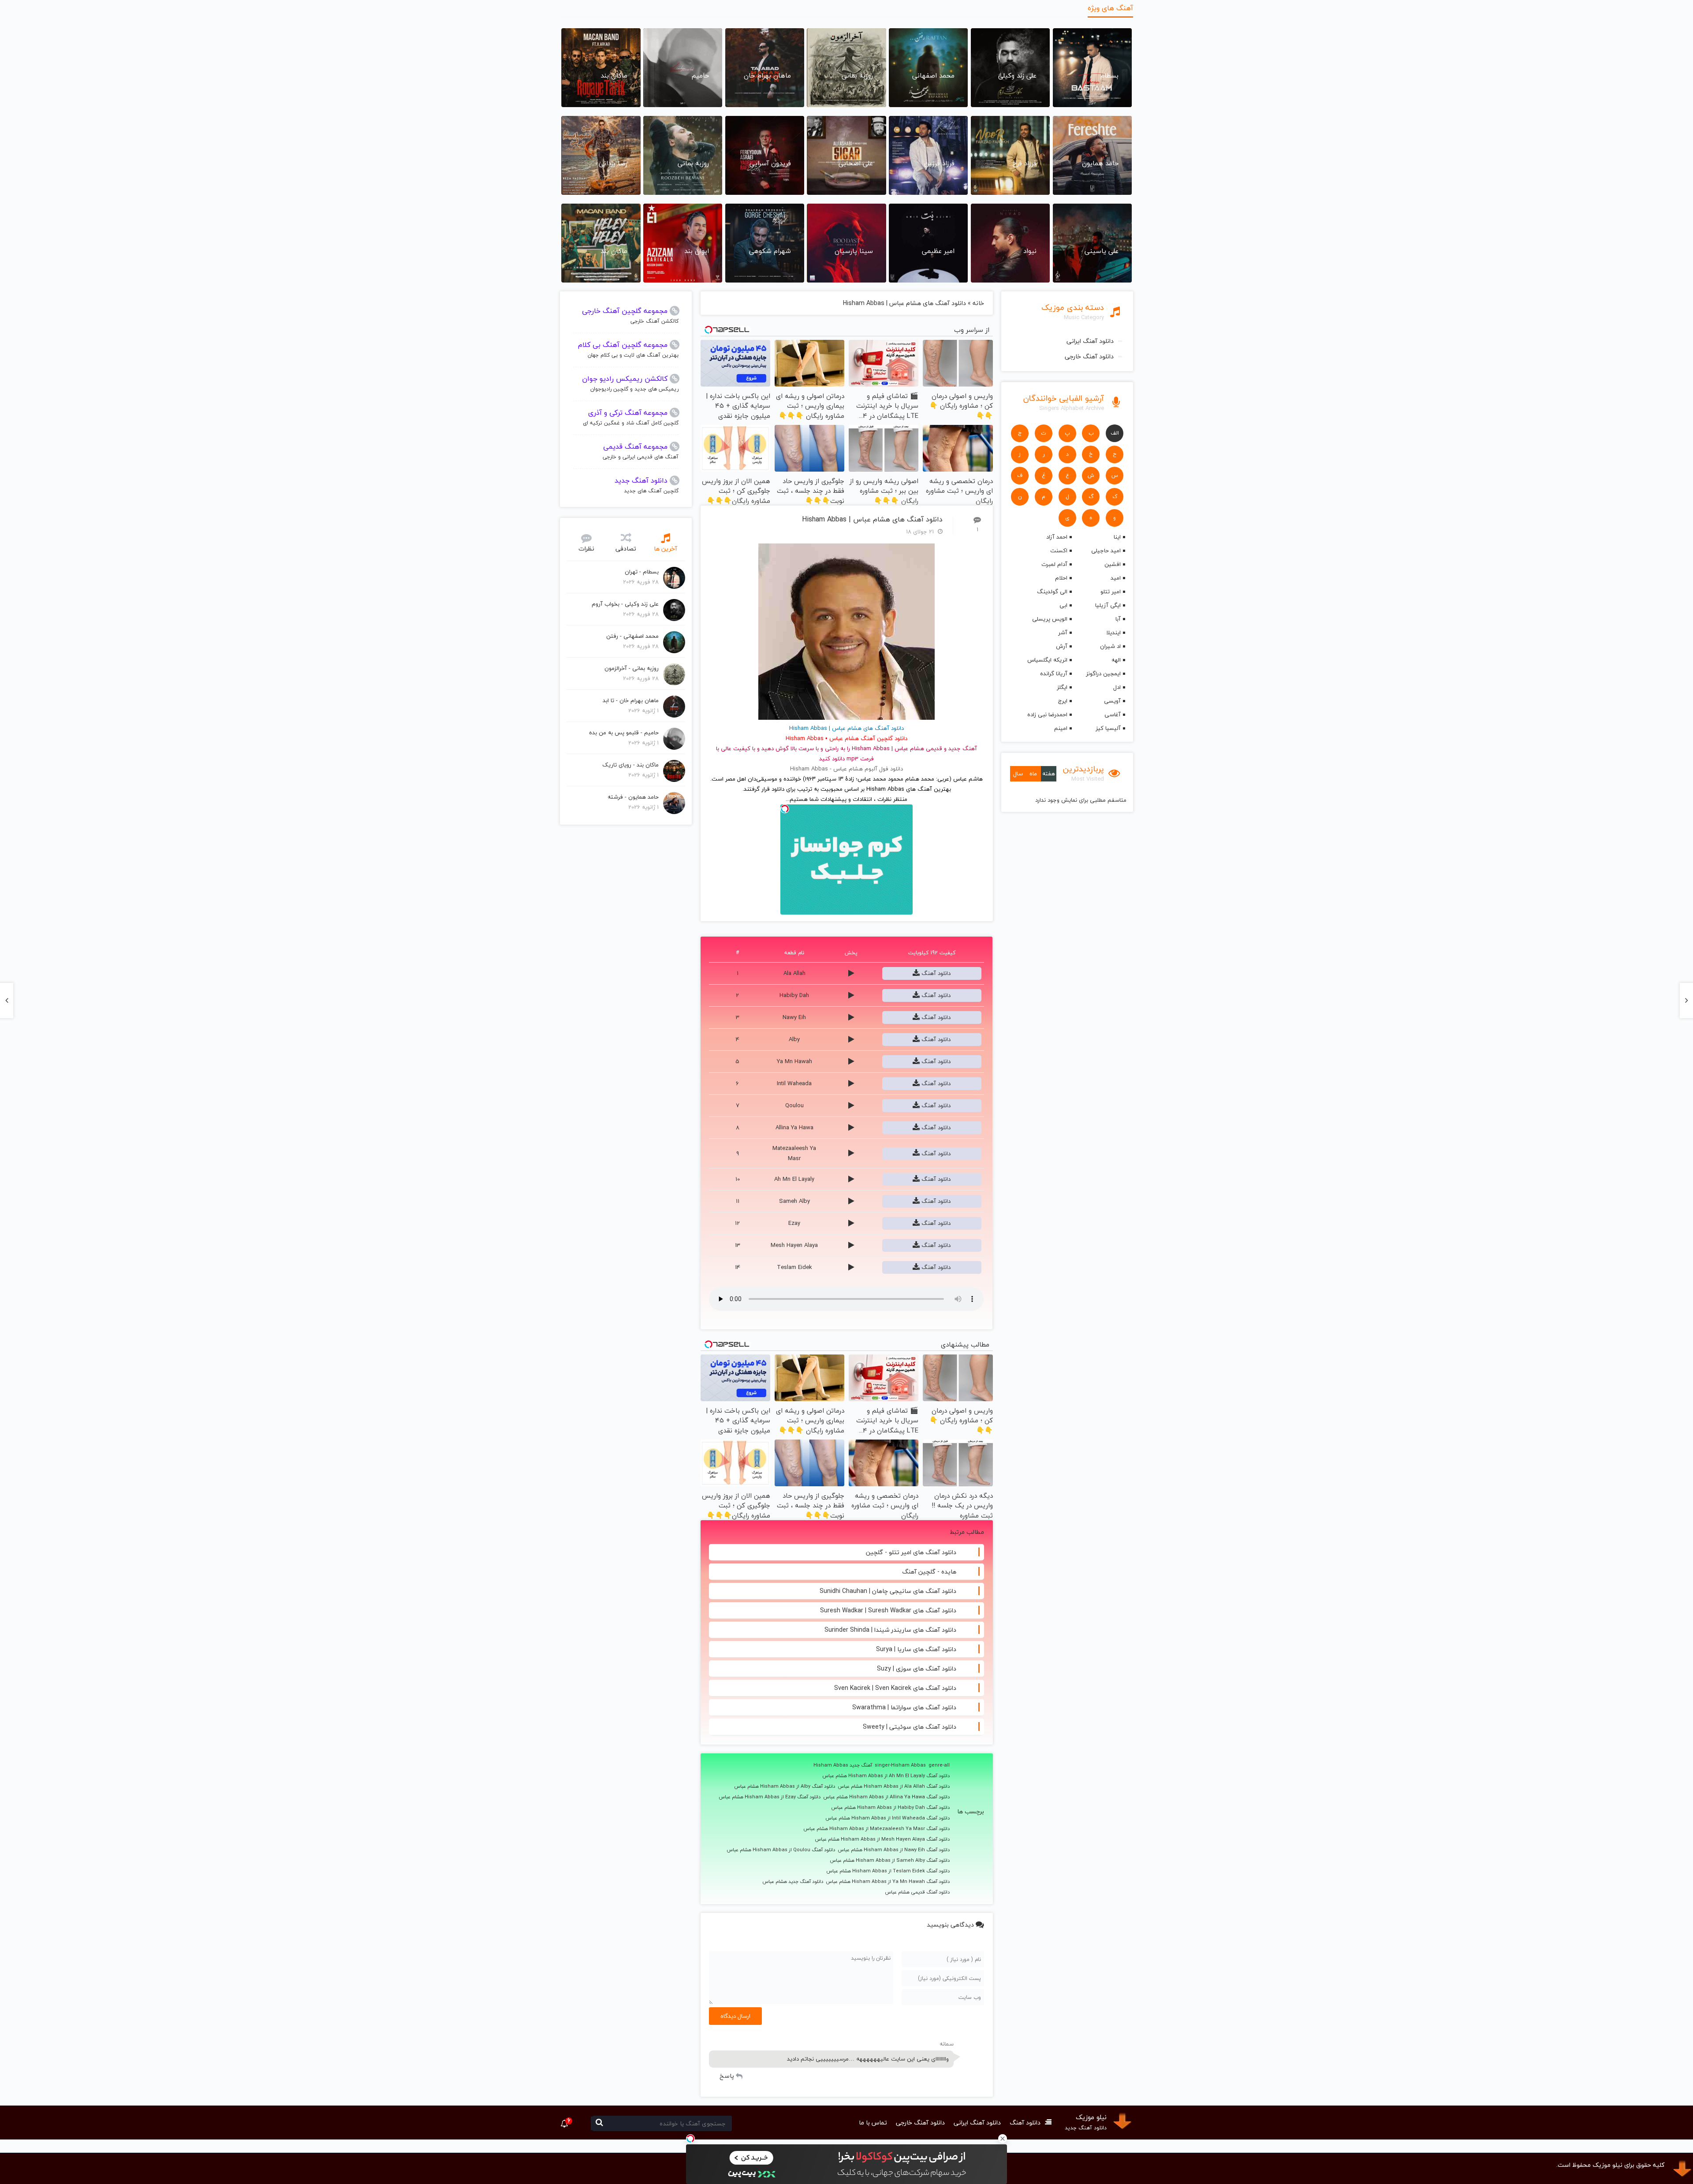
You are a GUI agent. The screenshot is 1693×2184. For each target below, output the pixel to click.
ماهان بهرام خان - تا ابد (631, 700)
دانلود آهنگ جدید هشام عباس (793, 1882)
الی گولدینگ (1052, 592)
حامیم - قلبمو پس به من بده (624, 733)
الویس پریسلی (1050, 619)
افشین (1113, 564)
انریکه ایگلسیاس (1047, 660)
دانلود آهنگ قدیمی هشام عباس (917, 1892)
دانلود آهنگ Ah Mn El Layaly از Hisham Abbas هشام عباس (886, 1776)
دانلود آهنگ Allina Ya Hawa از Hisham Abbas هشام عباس (886, 1797)
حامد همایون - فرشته (633, 797)
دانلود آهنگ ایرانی (1090, 341)
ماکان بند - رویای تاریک (630, 765)
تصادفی (626, 549)
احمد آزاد (1057, 537)
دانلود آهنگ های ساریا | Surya (916, 1649)
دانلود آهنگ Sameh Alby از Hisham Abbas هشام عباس (890, 1860)
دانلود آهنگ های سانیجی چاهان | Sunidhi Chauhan (888, 1591)
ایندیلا (1113, 633)
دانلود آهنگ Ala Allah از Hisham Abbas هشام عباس (894, 1786)
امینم (1061, 728)
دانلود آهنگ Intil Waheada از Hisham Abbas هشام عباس (888, 1818)
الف (1115, 433)
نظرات (586, 549)
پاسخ (727, 2076)
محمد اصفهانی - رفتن (632, 636)
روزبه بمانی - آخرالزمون (632, 668)
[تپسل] (690, 2139)
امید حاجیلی (1106, 551)
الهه (1116, 660)
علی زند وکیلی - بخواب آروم (625, 604)
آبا (1118, 619)
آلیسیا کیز (1108, 728)
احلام (1061, 578)
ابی (1063, 605)
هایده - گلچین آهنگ (929, 1572)
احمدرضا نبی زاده (1047, 714)
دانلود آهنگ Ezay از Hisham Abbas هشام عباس (770, 1797)
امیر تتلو (1111, 592)
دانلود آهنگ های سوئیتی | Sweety (910, 1727)
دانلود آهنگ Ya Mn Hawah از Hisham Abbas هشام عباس (888, 1882)
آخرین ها (666, 549)
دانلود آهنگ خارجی (1089, 356)
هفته (1049, 774)
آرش (1061, 646)
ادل (1117, 687)
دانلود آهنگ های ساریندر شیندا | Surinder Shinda (890, 1630)
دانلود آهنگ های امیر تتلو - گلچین (911, 1552)
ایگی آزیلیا (1108, 605)
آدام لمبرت (1054, 564)
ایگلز (1062, 687)
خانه (978, 303)
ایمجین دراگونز (1103, 673)
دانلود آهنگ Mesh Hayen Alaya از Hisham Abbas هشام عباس (882, 1839)
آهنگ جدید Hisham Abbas (843, 1765)
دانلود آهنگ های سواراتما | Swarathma (904, 1707)
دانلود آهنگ (935, 973)
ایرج (1063, 701)
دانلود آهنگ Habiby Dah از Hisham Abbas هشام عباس (890, 1808)
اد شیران (1110, 646)
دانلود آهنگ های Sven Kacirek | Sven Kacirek (895, 1688)
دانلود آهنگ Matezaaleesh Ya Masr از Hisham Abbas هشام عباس (876, 1829)
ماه (1033, 774)
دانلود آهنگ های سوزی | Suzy (917, 1669)
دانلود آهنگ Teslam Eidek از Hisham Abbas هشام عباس (888, 1871)
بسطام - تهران (642, 572)
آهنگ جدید (963, 748)
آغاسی (1113, 714)
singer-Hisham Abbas (900, 1765)
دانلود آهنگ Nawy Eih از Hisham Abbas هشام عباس (894, 1850)
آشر (1063, 633)
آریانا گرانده (1053, 673)
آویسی (1112, 701)
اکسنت (1059, 551)
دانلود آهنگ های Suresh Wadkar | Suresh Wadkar (888, 1610)
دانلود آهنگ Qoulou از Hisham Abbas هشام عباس (781, 1850)
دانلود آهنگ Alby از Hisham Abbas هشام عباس (785, 1786)
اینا (1117, 537)
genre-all (939, 1765)
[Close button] (1003, 2139)
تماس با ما (873, 2123)
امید (1116, 578)
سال (1018, 774)
